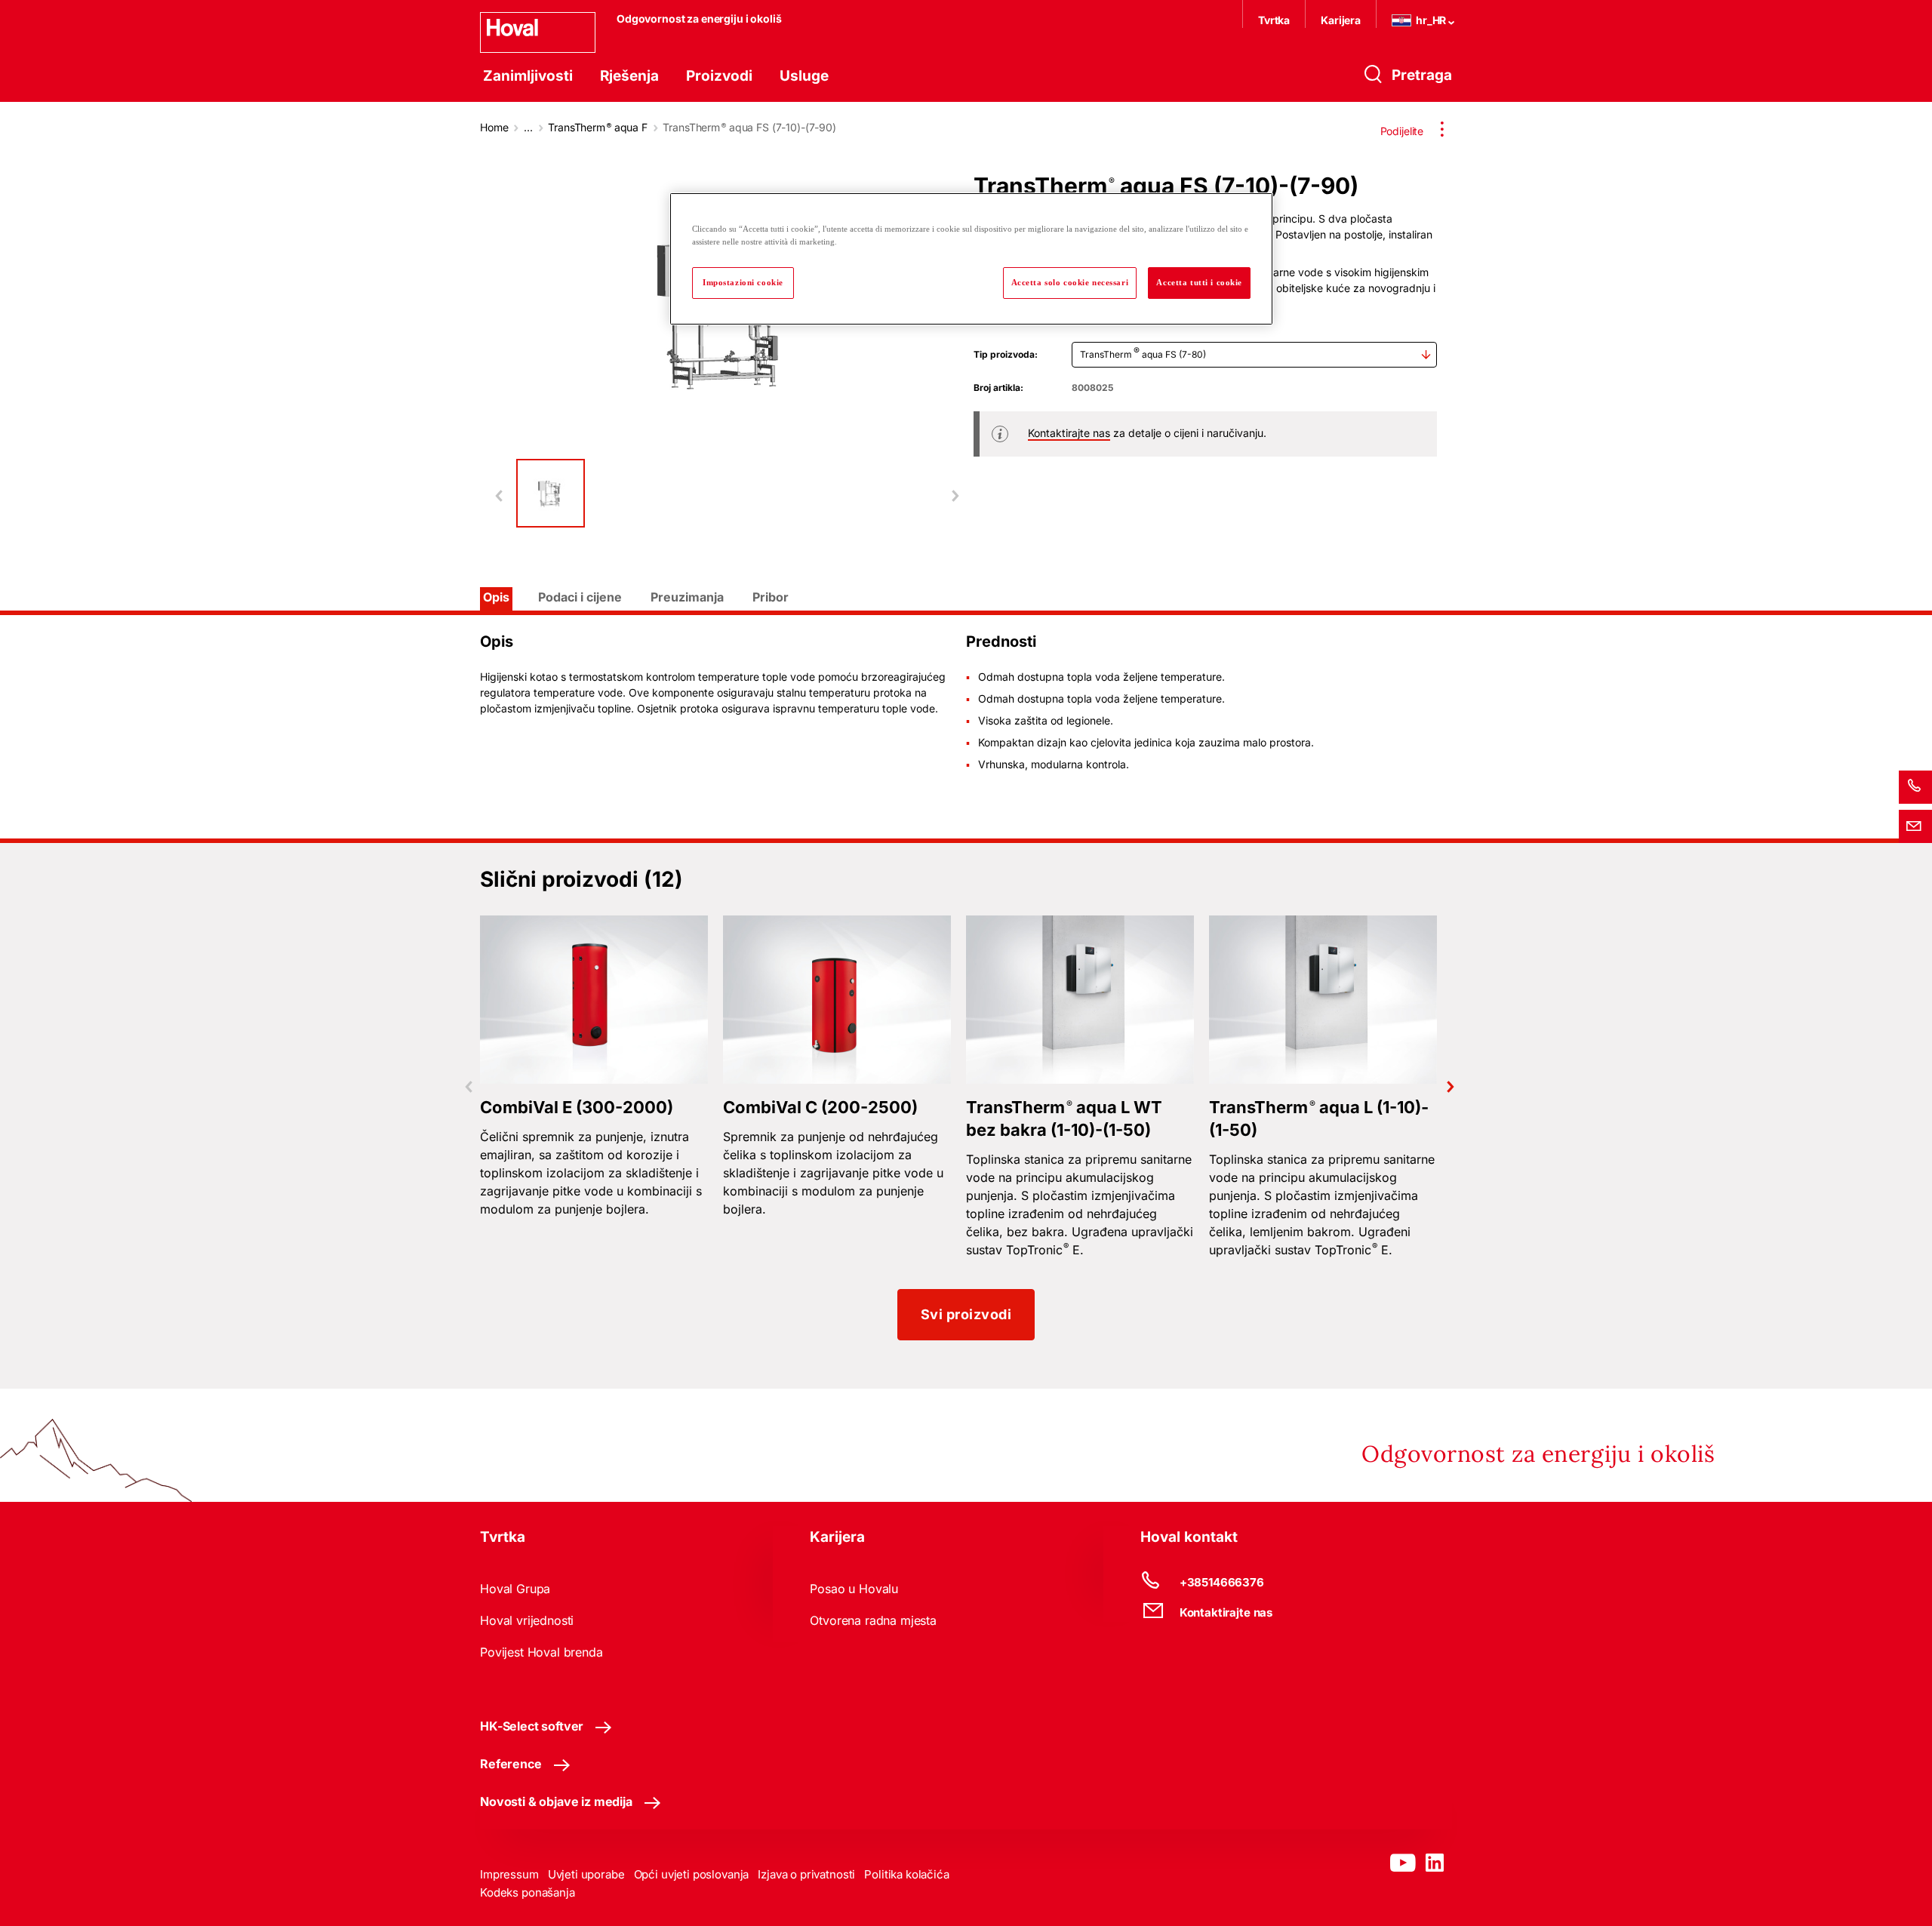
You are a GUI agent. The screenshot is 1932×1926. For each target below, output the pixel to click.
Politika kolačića (906, 1874)
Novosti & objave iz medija (556, 1801)
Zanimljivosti (528, 76)
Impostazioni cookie (743, 282)
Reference (511, 1764)
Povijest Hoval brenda (541, 1652)
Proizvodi (719, 76)
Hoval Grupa (515, 1589)
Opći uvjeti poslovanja (692, 1874)
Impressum (509, 1874)
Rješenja (629, 76)
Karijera (1341, 20)
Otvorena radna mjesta (873, 1620)
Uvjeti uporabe (586, 1874)
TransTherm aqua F (598, 127)
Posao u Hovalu (854, 1589)
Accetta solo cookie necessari (1070, 282)
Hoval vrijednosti (527, 1620)
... (528, 127)
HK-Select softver (532, 1726)
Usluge (804, 76)
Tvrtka (1274, 20)
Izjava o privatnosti (806, 1874)
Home (494, 127)
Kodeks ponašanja (528, 1892)
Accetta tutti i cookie (1199, 282)
